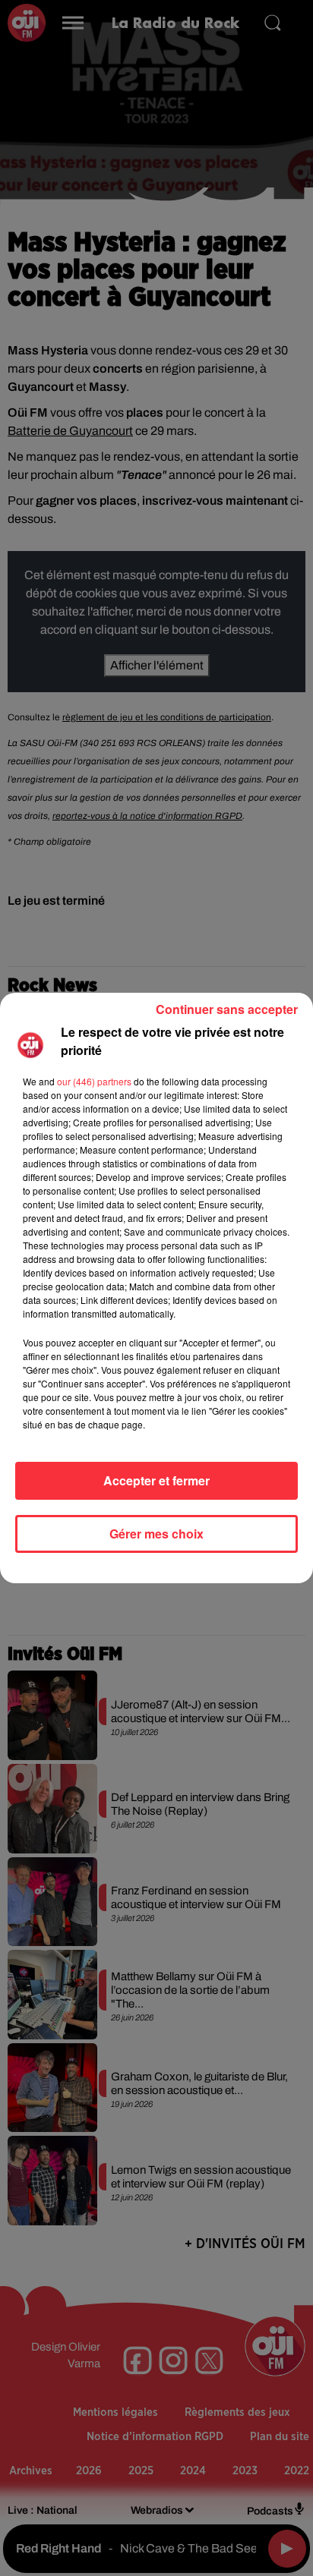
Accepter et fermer (156, 1480)
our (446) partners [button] (94, 1081)
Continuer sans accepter (227, 1009)
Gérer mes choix (156, 1534)
